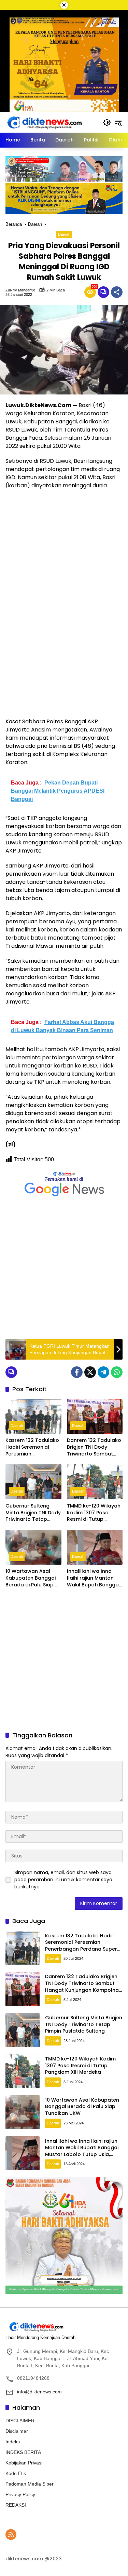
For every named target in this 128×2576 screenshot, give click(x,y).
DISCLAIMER (20, 2421)
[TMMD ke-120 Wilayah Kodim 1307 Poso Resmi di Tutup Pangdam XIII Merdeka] (95, 1482)
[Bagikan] (117, 292)
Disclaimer (17, 2431)
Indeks (13, 2442)
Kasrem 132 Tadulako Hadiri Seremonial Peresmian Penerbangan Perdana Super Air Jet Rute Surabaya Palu (32, 1447)
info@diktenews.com (39, 2392)
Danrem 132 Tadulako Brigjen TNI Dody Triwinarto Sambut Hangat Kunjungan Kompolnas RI (94, 1447)
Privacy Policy (20, 2494)
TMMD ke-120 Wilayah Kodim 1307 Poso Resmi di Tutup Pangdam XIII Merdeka (94, 1513)
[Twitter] (90, 1372)
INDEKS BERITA (23, 2452)
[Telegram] (103, 1372)
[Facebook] (77, 1372)
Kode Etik (16, 2473)
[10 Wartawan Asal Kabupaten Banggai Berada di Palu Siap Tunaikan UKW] (33, 1547)
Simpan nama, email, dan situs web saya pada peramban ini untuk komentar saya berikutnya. (63, 1880)
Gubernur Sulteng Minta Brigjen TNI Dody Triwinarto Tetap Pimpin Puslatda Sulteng (33, 1513)
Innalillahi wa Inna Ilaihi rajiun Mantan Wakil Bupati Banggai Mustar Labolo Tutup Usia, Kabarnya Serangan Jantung (93, 1578)
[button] (107, 122)
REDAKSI (16, 2505)
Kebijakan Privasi (24, 2463)
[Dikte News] (44, 122)
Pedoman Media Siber (30, 2484)
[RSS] (11, 2535)
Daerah (64, 234)
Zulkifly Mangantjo (20, 290)
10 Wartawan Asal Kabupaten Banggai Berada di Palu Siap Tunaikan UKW (31, 1578)
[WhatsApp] (117, 1372)
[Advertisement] (64, 1269)
